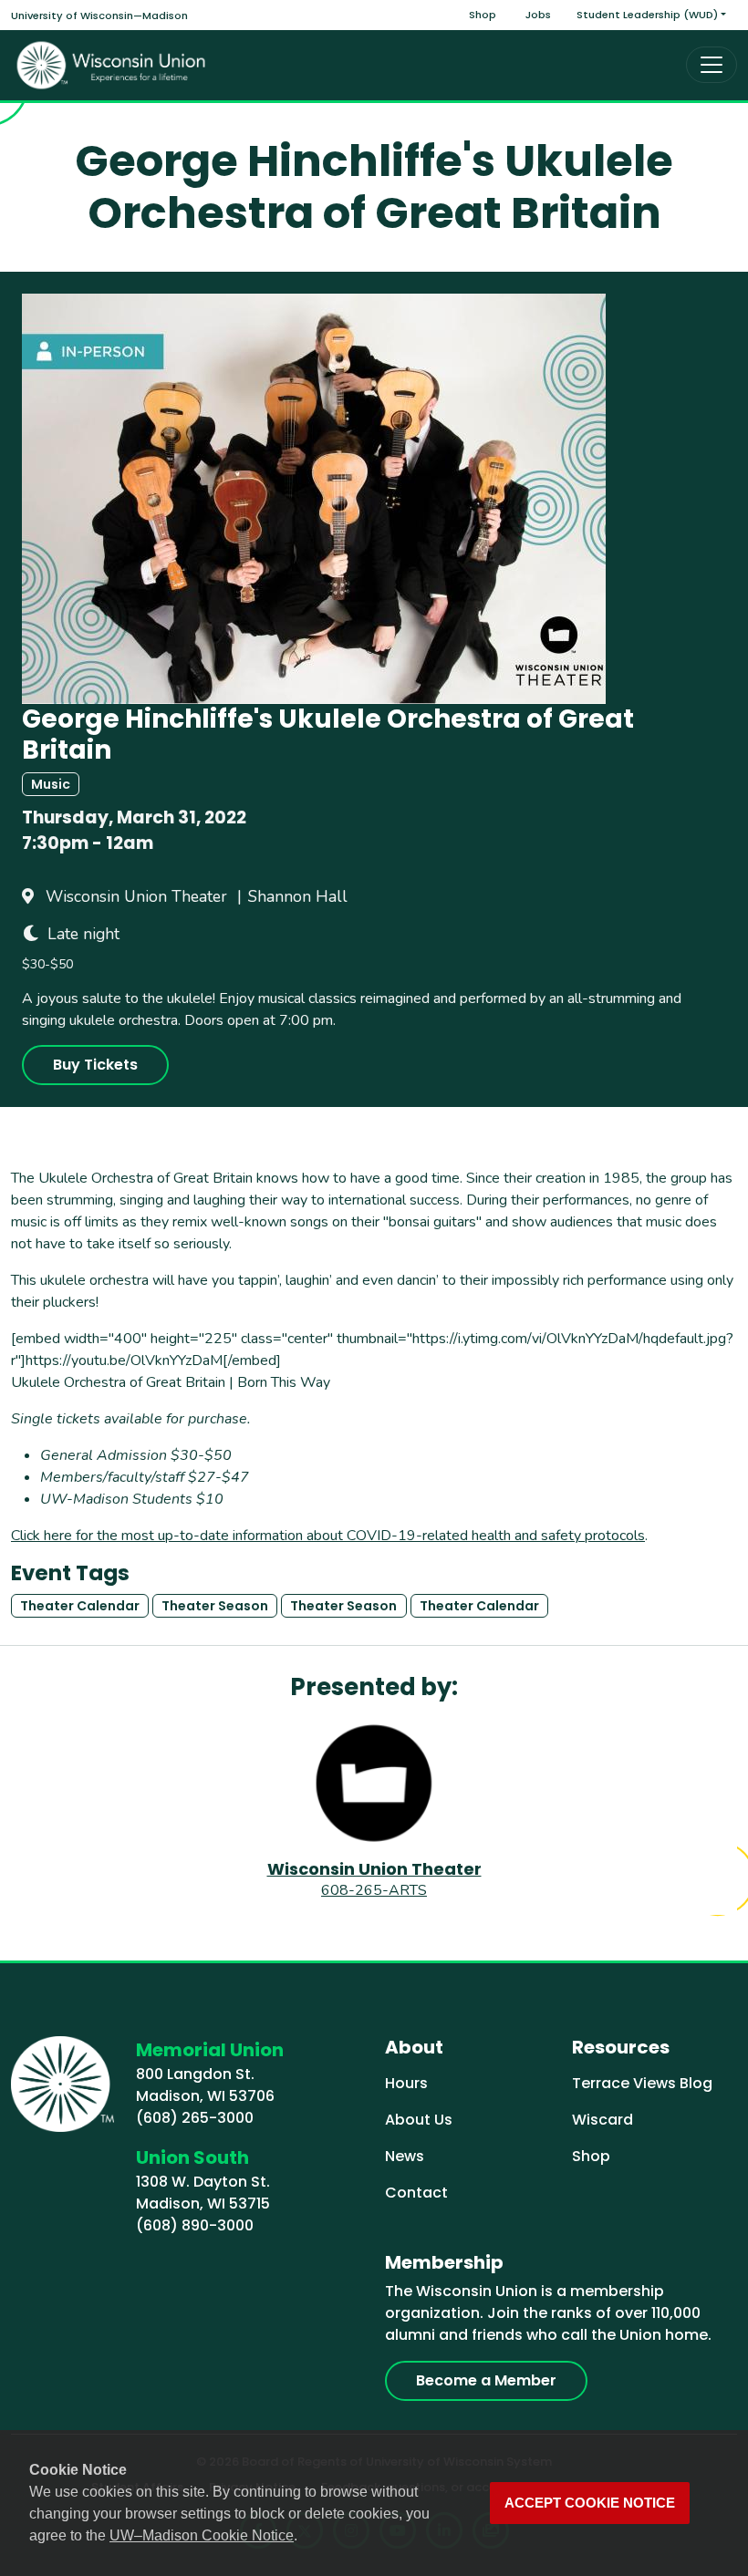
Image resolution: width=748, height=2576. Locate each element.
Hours (406, 2083)
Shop (483, 15)
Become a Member (486, 2380)
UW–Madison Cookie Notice (202, 2535)
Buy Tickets (95, 1065)
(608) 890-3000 (195, 2225)
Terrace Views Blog (642, 2083)
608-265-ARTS (374, 1890)
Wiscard (603, 2120)
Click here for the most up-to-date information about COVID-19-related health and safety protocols (328, 1536)
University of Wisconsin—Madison (99, 16)
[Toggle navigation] (712, 65)
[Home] (111, 65)
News (405, 2156)
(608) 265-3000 (195, 2118)
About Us (419, 2120)
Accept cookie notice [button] (590, 2503)
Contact (416, 2193)
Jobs (538, 15)
